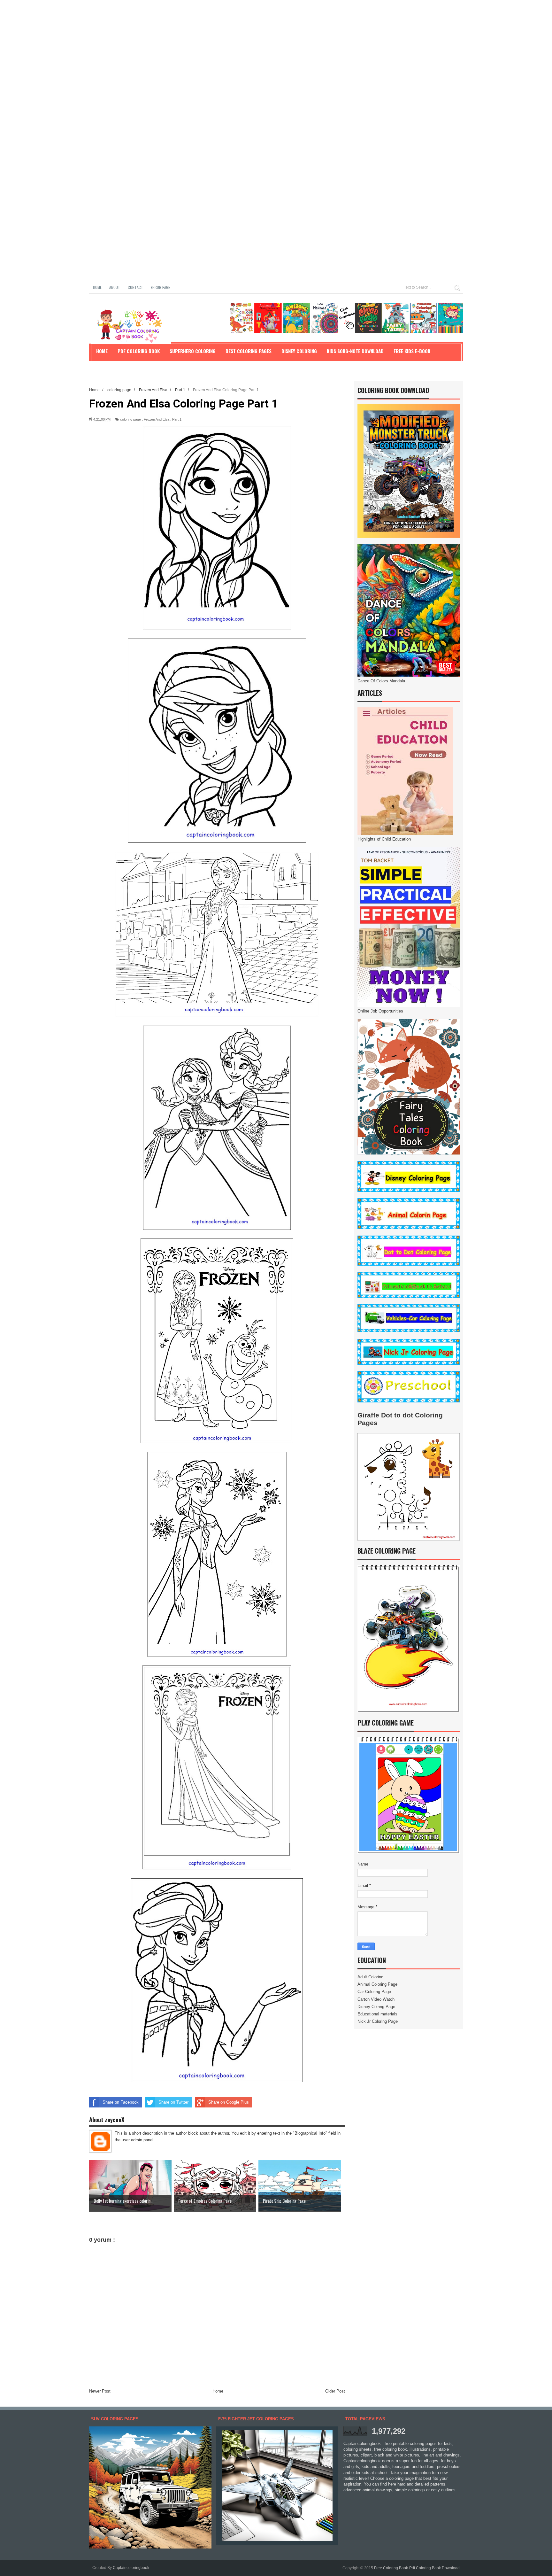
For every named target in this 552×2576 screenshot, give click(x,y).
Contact (135, 287)
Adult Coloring (370, 1977)
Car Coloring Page (374, 1992)
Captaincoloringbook (131, 2568)
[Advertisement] (192, 45)
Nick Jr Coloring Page (378, 2021)
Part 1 (177, 419)
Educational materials (377, 2014)
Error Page (160, 287)
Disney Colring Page (376, 2007)
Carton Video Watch (376, 1999)
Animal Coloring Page (377, 1984)
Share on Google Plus (229, 2102)
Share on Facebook (121, 2102)
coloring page (130, 419)
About (115, 287)
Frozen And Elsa (157, 419)
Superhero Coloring (193, 351)
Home (97, 287)
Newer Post (100, 2391)
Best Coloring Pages (249, 351)
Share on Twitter (173, 2102)
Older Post (335, 2391)
